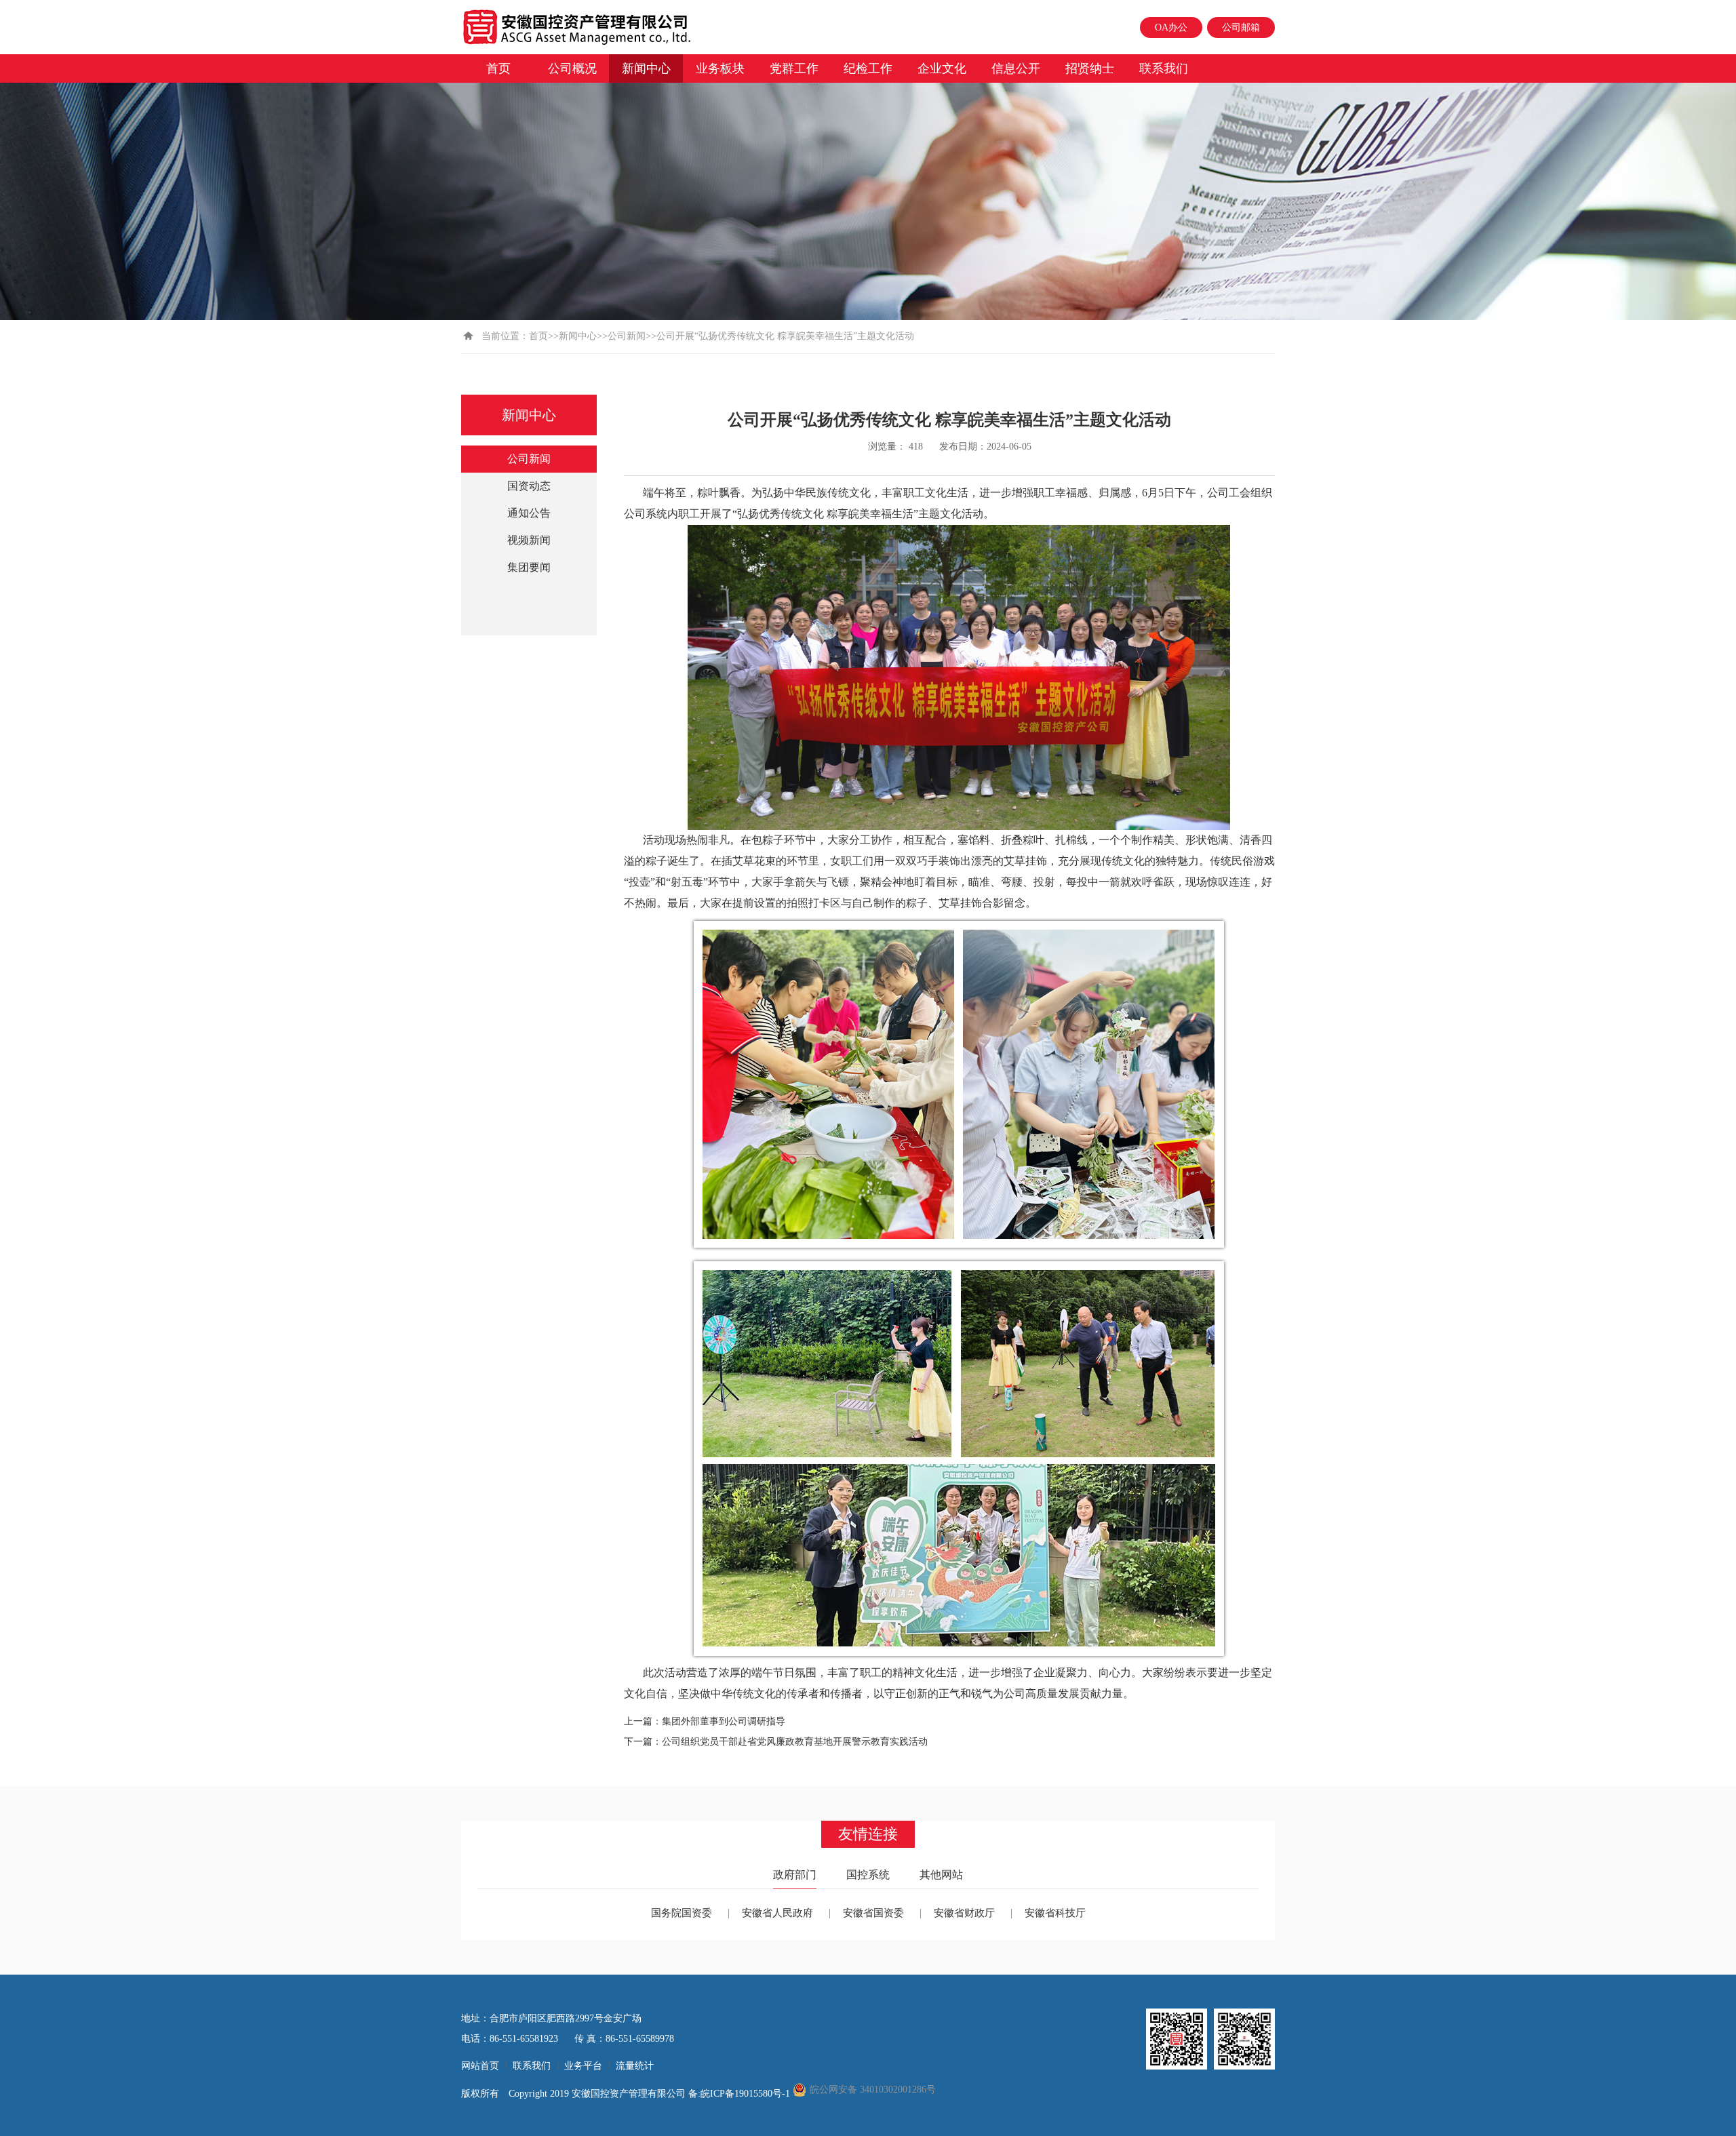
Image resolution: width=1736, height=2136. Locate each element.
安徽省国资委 (873, 1913)
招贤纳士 (1090, 68)
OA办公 (1171, 27)
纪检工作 (868, 68)
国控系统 (868, 1875)
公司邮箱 (1241, 27)
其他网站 (941, 1875)
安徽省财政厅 (964, 1913)
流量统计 (635, 2066)
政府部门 (795, 1875)
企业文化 (942, 68)
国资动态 (529, 486)
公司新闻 (627, 336)
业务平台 (583, 2066)
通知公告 (529, 513)
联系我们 (1164, 68)
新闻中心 (646, 68)
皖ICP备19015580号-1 (747, 2094)
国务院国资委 (682, 1913)
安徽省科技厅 (1055, 1913)
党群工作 (794, 68)
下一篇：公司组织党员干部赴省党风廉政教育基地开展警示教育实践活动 (776, 1742)
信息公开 (1016, 68)
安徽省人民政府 (777, 1913)
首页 (498, 68)
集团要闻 (529, 567)
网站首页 (480, 2066)
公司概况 (572, 68)
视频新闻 (529, 540)
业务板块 (720, 68)
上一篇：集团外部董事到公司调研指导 (705, 1721)
